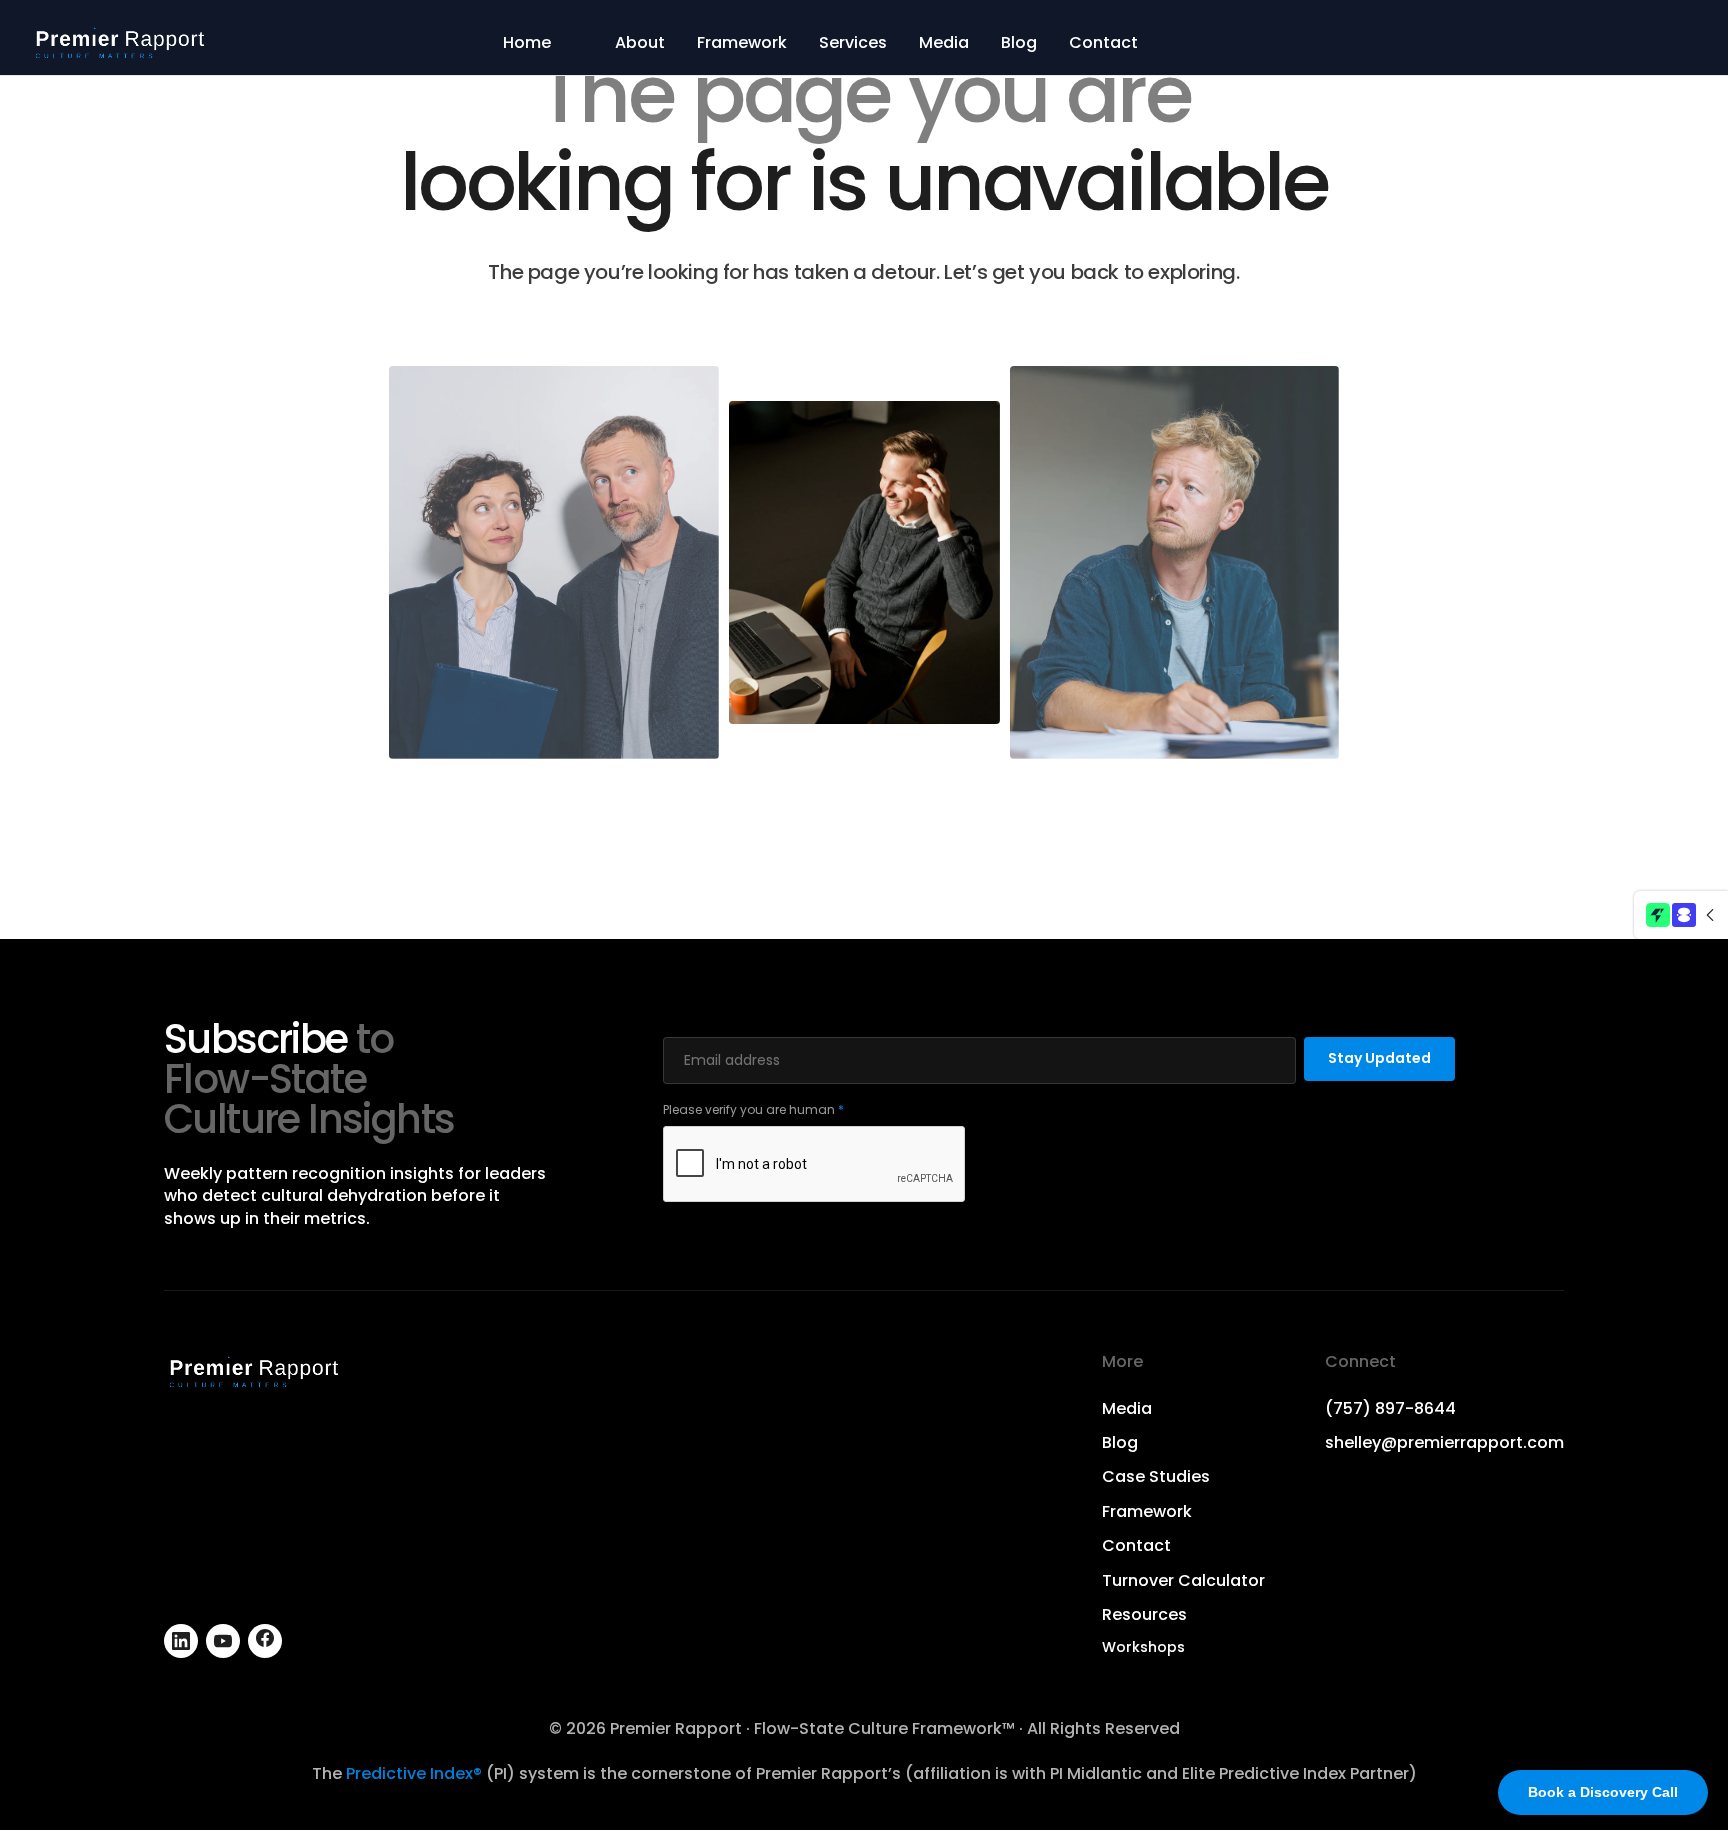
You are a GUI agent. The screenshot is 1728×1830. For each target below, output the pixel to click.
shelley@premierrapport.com (1444, 1443)
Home (527, 43)
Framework (742, 43)
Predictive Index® (414, 1773)
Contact (1103, 43)
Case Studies (1156, 1477)
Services (853, 43)
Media (944, 43)
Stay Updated (1379, 1058)
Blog (1019, 43)
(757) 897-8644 (1390, 1409)
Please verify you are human (753, 1109)
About (640, 43)
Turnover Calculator (1183, 1581)
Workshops (1143, 1647)
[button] (1681, 915)
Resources (1144, 1615)
